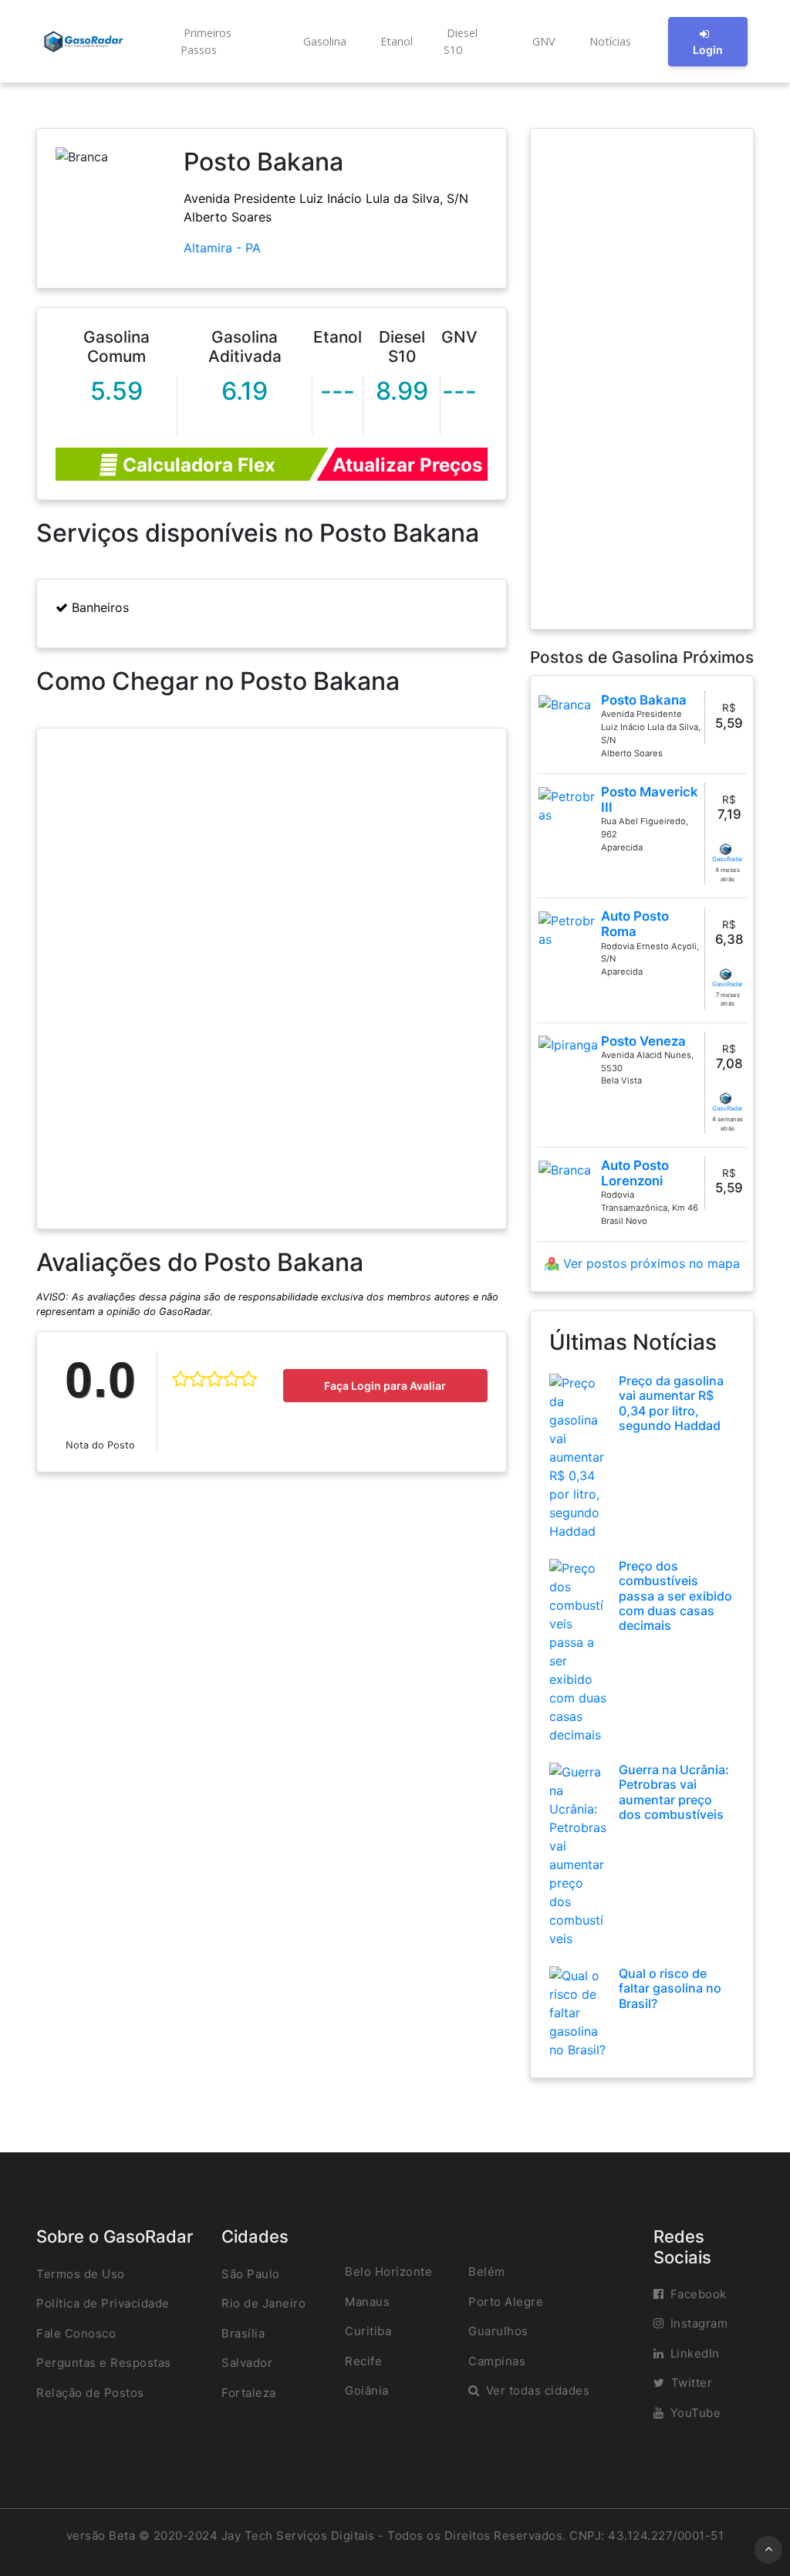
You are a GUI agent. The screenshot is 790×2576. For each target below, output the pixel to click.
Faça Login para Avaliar (385, 1386)
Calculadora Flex (197, 465)
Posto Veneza (643, 1041)
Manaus (367, 2302)
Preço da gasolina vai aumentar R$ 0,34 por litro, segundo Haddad (671, 1403)
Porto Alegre (506, 2302)
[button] (225, 41)
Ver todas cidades (538, 2390)
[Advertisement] (642, 379)
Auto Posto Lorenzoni (635, 1173)
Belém (487, 2272)
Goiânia (367, 2390)
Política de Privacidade (103, 2303)
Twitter (692, 2383)
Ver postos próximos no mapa (650, 1263)
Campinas (497, 2361)
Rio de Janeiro (263, 2303)
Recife (363, 2361)
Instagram (699, 2323)
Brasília (243, 2333)
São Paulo (251, 2274)
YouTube (696, 2413)
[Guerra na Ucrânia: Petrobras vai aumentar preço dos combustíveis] (578, 1854)
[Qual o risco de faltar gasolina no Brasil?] (578, 2012)
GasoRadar (728, 859)
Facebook (699, 2294)
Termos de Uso (81, 2274)
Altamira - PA (222, 248)
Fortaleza (249, 2393)
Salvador (247, 2363)
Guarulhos (498, 2331)
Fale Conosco (76, 2333)
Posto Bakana (644, 700)
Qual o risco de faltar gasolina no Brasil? (670, 1988)
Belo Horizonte (388, 2272)
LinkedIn (695, 2353)
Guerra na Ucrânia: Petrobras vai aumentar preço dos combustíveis (674, 1792)
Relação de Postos (90, 2393)
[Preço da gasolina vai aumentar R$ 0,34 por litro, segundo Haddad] (578, 1456)
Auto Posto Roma (635, 924)
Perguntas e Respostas (104, 2363)
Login (708, 50)
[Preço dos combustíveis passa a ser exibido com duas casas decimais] (578, 1651)
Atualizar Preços (407, 465)
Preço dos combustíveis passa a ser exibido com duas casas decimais (675, 1596)
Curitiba (368, 2331)
